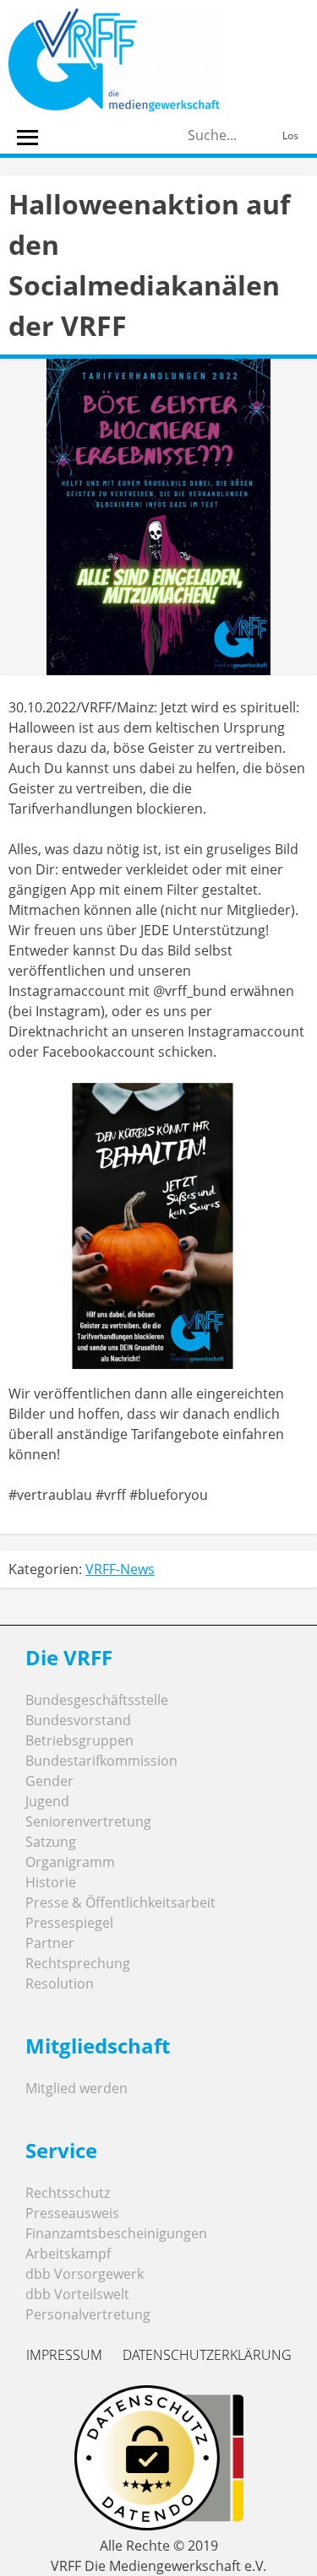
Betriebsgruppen (79, 1740)
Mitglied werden (77, 2088)
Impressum (64, 2355)
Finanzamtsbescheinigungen (116, 2233)
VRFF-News (120, 1569)
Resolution (60, 1983)
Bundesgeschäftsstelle (97, 1700)
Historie (51, 1882)
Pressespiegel (69, 1923)
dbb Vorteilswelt (77, 2294)
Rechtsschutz (68, 2193)
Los (290, 135)
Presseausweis (72, 2213)
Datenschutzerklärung (207, 2355)
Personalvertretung (88, 2314)
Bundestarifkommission (101, 1761)
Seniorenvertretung (88, 1821)
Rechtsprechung (78, 1963)
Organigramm (70, 1862)
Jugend (47, 1801)
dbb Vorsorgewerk (85, 2274)
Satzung (51, 1842)
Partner (50, 1943)
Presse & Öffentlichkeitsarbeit (120, 1902)
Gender (49, 1781)
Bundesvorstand (78, 1720)
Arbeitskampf (68, 2254)
